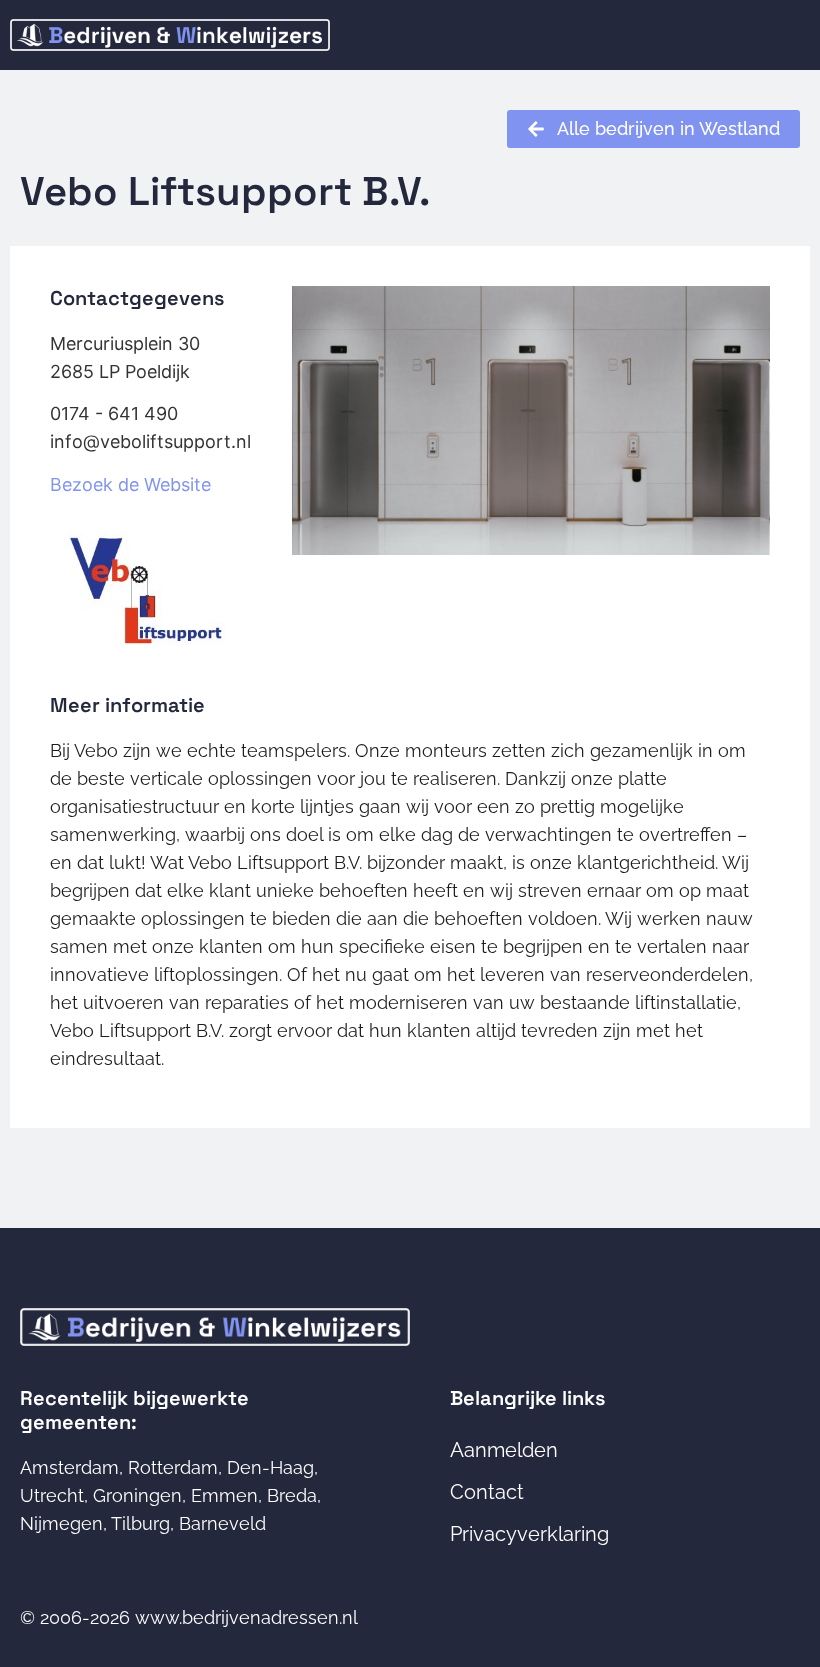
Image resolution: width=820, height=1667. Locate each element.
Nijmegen (61, 1523)
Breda (292, 1495)
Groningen (137, 1495)
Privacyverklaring (529, 1534)
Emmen (224, 1495)
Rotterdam (173, 1467)
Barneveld (222, 1523)
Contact (487, 1492)
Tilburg (140, 1523)
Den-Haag (270, 1467)
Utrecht (52, 1495)
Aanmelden (504, 1450)
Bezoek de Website (130, 484)
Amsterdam (69, 1467)
